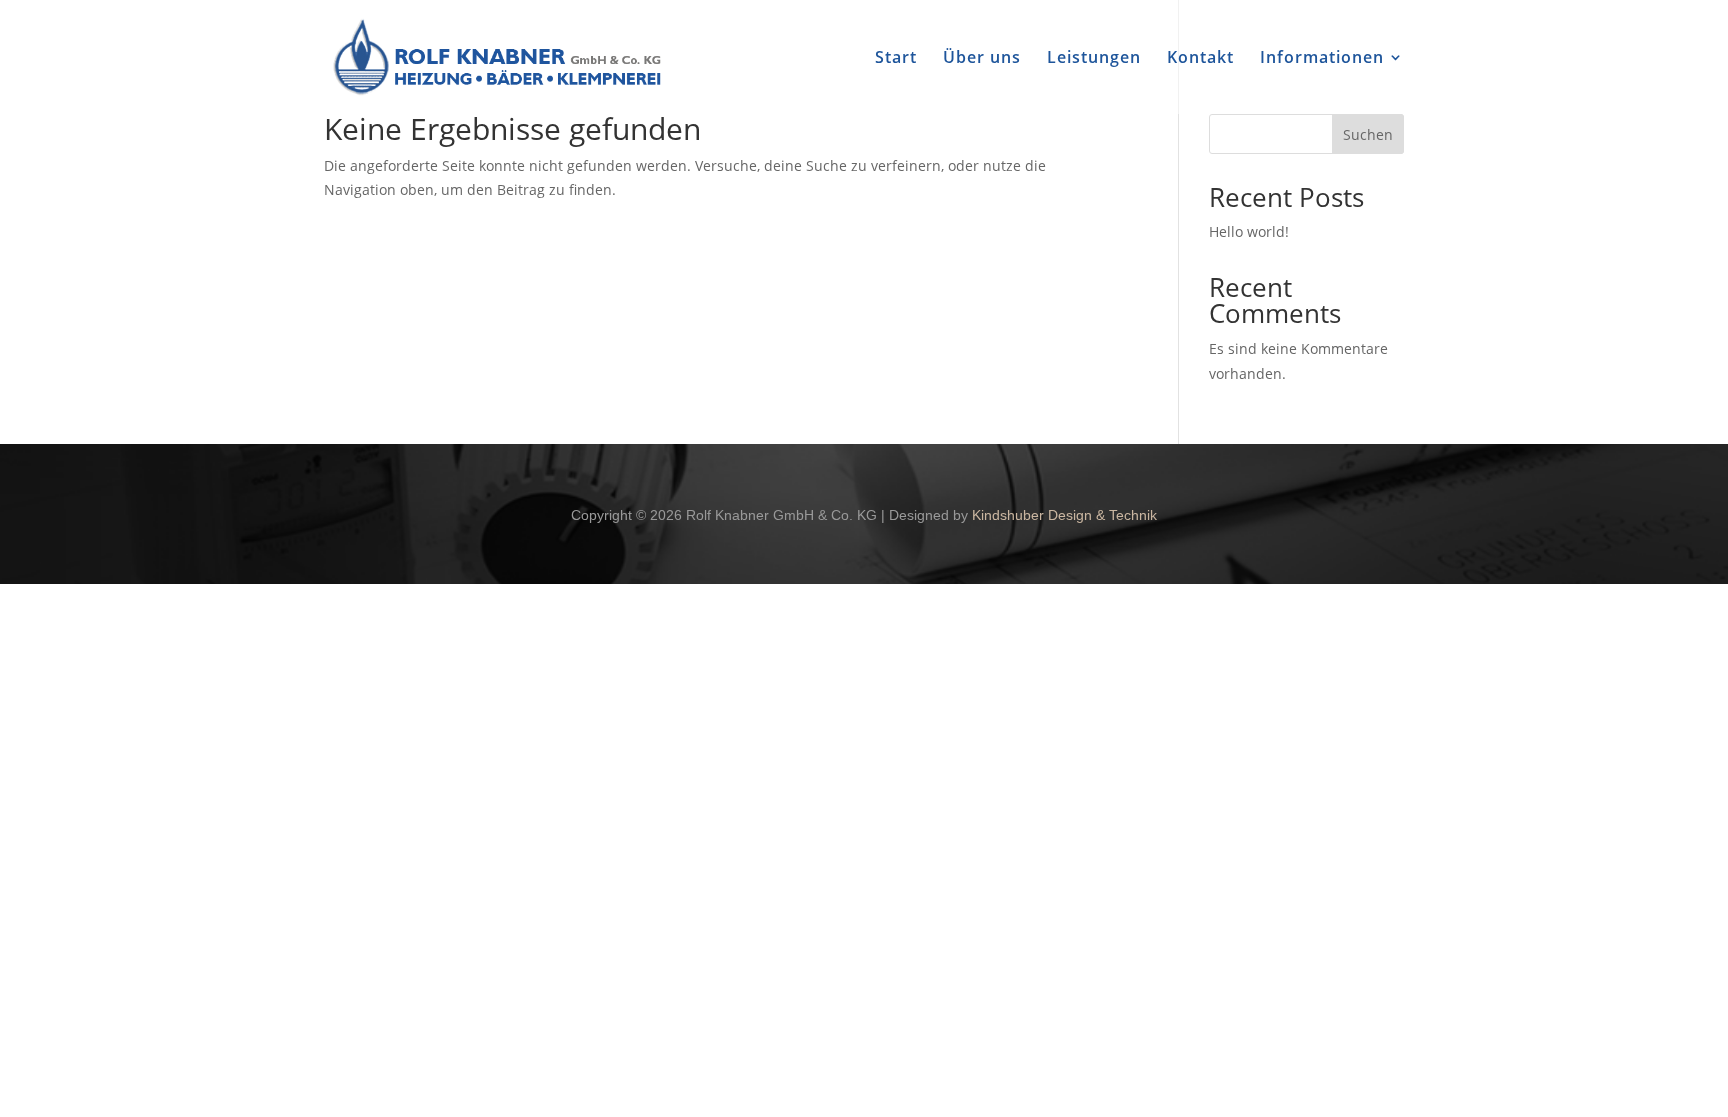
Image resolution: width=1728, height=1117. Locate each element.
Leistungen (1094, 59)
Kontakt (1200, 59)
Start (896, 59)
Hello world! (1249, 231)
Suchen (1368, 134)
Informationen (1322, 59)
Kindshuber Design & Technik (1064, 515)
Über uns (982, 59)
